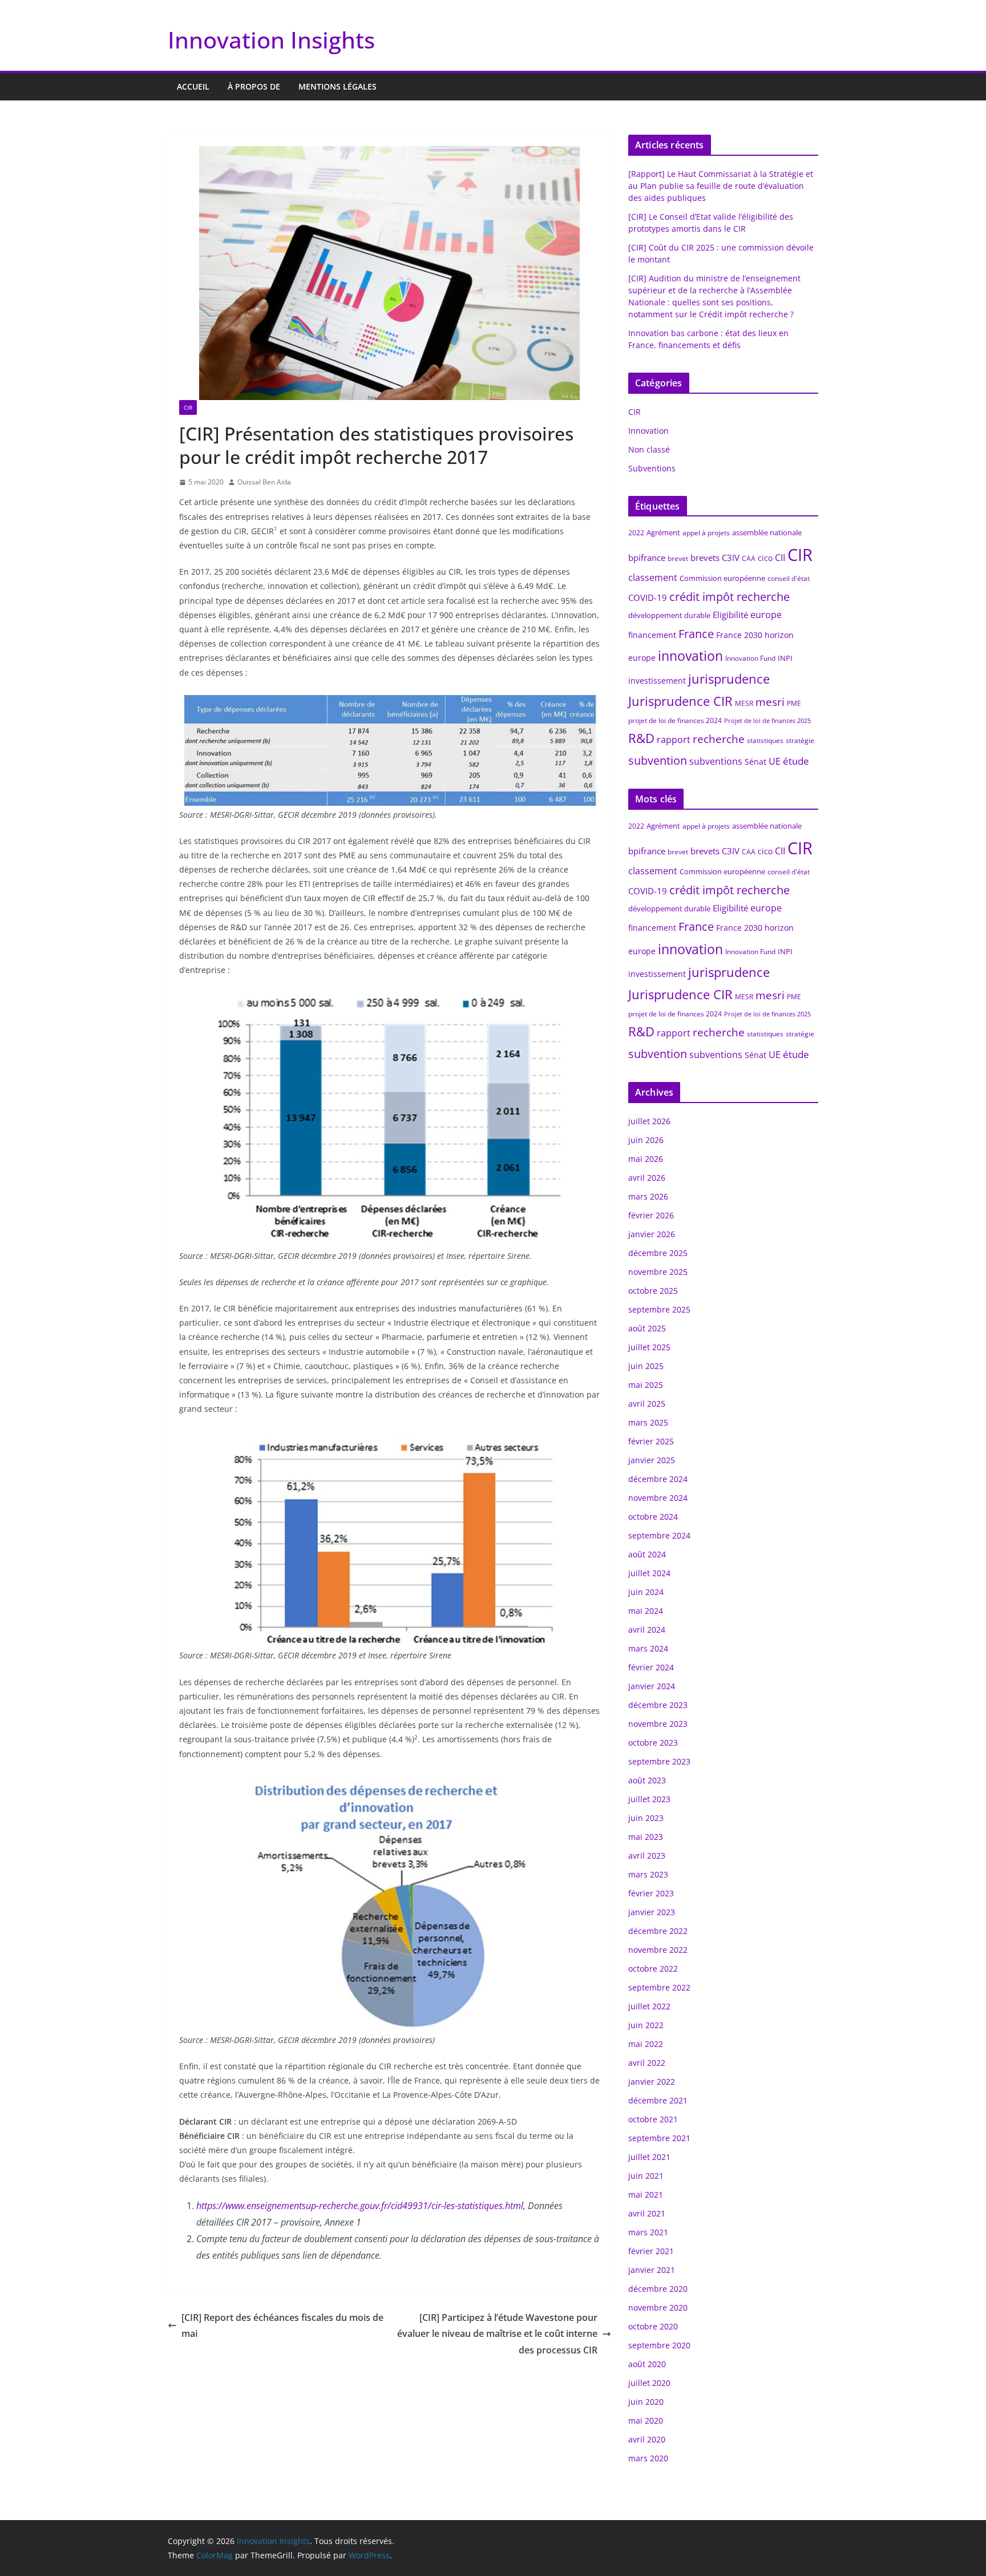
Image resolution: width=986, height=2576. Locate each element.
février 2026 (651, 1215)
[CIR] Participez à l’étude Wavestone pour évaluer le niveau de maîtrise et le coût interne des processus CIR (497, 2334)
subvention (658, 760)
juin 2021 (646, 2176)
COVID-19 (648, 597)
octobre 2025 (653, 1291)
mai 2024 (646, 1611)
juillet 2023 (649, 1799)
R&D (641, 738)
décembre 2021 (658, 2100)
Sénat (755, 762)
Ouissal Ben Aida (264, 482)
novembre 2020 (658, 2308)
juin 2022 (646, 2025)
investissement (657, 681)
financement (652, 635)
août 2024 (647, 1554)
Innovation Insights (271, 40)
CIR (188, 407)
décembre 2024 (658, 1479)
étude (796, 761)
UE (775, 761)
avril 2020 (647, 2439)
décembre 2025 (658, 1253)
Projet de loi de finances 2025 (767, 721)
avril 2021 (647, 2213)
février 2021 (651, 2251)
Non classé (649, 449)
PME (794, 703)
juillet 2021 (649, 2157)
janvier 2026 (652, 1234)
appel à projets (706, 533)
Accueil (193, 86)
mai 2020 (646, 2420)
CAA (749, 558)
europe (766, 615)
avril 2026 (647, 1178)
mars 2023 (648, 1874)
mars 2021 (648, 2232)
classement (653, 578)
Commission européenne (722, 578)
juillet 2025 (649, 1347)
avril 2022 (647, 2063)
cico (765, 558)
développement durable (669, 615)
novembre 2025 (658, 1272)
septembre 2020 (659, 2345)
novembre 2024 (658, 1498)
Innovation (648, 431)
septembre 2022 (659, 1987)
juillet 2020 (649, 2383)
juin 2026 (646, 1140)
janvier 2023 (652, 1912)
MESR (744, 703)
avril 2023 (647, 1856)
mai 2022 (646, 2044)
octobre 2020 (653, 2326)
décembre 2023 (658, 1705)
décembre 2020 (658, 2289)
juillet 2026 (649, 1121)
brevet (678, 558)
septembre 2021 (659, 2138)
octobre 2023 (653, 1743)
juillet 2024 (649, 1573)
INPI (785, 658)
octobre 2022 (653, 1969)
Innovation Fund (750, 658)
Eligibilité (730, 615)
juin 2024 (646, 1592)
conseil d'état (789, 578)
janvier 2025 (652, 1460)
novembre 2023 (658, 1724)
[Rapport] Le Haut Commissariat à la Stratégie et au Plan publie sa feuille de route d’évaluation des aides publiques (721, 186)
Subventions (652, 468)
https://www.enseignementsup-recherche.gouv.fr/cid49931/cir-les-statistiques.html (360, 2206)
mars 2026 (648, 1196)
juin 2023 (646, 1818)
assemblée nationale (767, 532)
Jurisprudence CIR (680, 701)
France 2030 (739, 635)
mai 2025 (646, 1385)
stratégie (800, 740)
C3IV (731, 558)
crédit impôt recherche (730, 597)
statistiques (765, 740)
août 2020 (647, 2364)
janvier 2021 (652, 2270)
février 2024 (651, 1667)
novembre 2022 (658, 1950)
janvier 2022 (652, 2082)
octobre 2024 (653, 1517)
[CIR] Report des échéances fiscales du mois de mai (282, 2326)
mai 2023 (646, 1837)
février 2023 (651, 1893)
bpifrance (647, 558)
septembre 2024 (659, 1535)
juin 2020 (646, 2402)
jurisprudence (729, 679)
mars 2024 (648, 1648)
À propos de (254, 86)
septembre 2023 (659, 1761)
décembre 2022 (658, 1931)
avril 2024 (647, 1630)
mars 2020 (648, 2458)
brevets (705, 558)
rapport (674, 740)
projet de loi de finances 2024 (675, 720)
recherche (719, 739)
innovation (690, 656)
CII (780, 558)
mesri (770, 702)
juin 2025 (646, 1366)
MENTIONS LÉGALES (338, 86)
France (696, 634)
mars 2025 (648, 1422)
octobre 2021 (653, 2119)
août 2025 (647, 1328)
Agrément (663, 532)
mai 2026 (646, 1159)
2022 (636, 533)
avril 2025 (647, 1404)
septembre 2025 (659, 1309)
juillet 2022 (649, 2006)
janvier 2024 (652, 1686)
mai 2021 (646, 2195)
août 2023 (647, 1780)
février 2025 (651, 1441)
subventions (716, 761)
